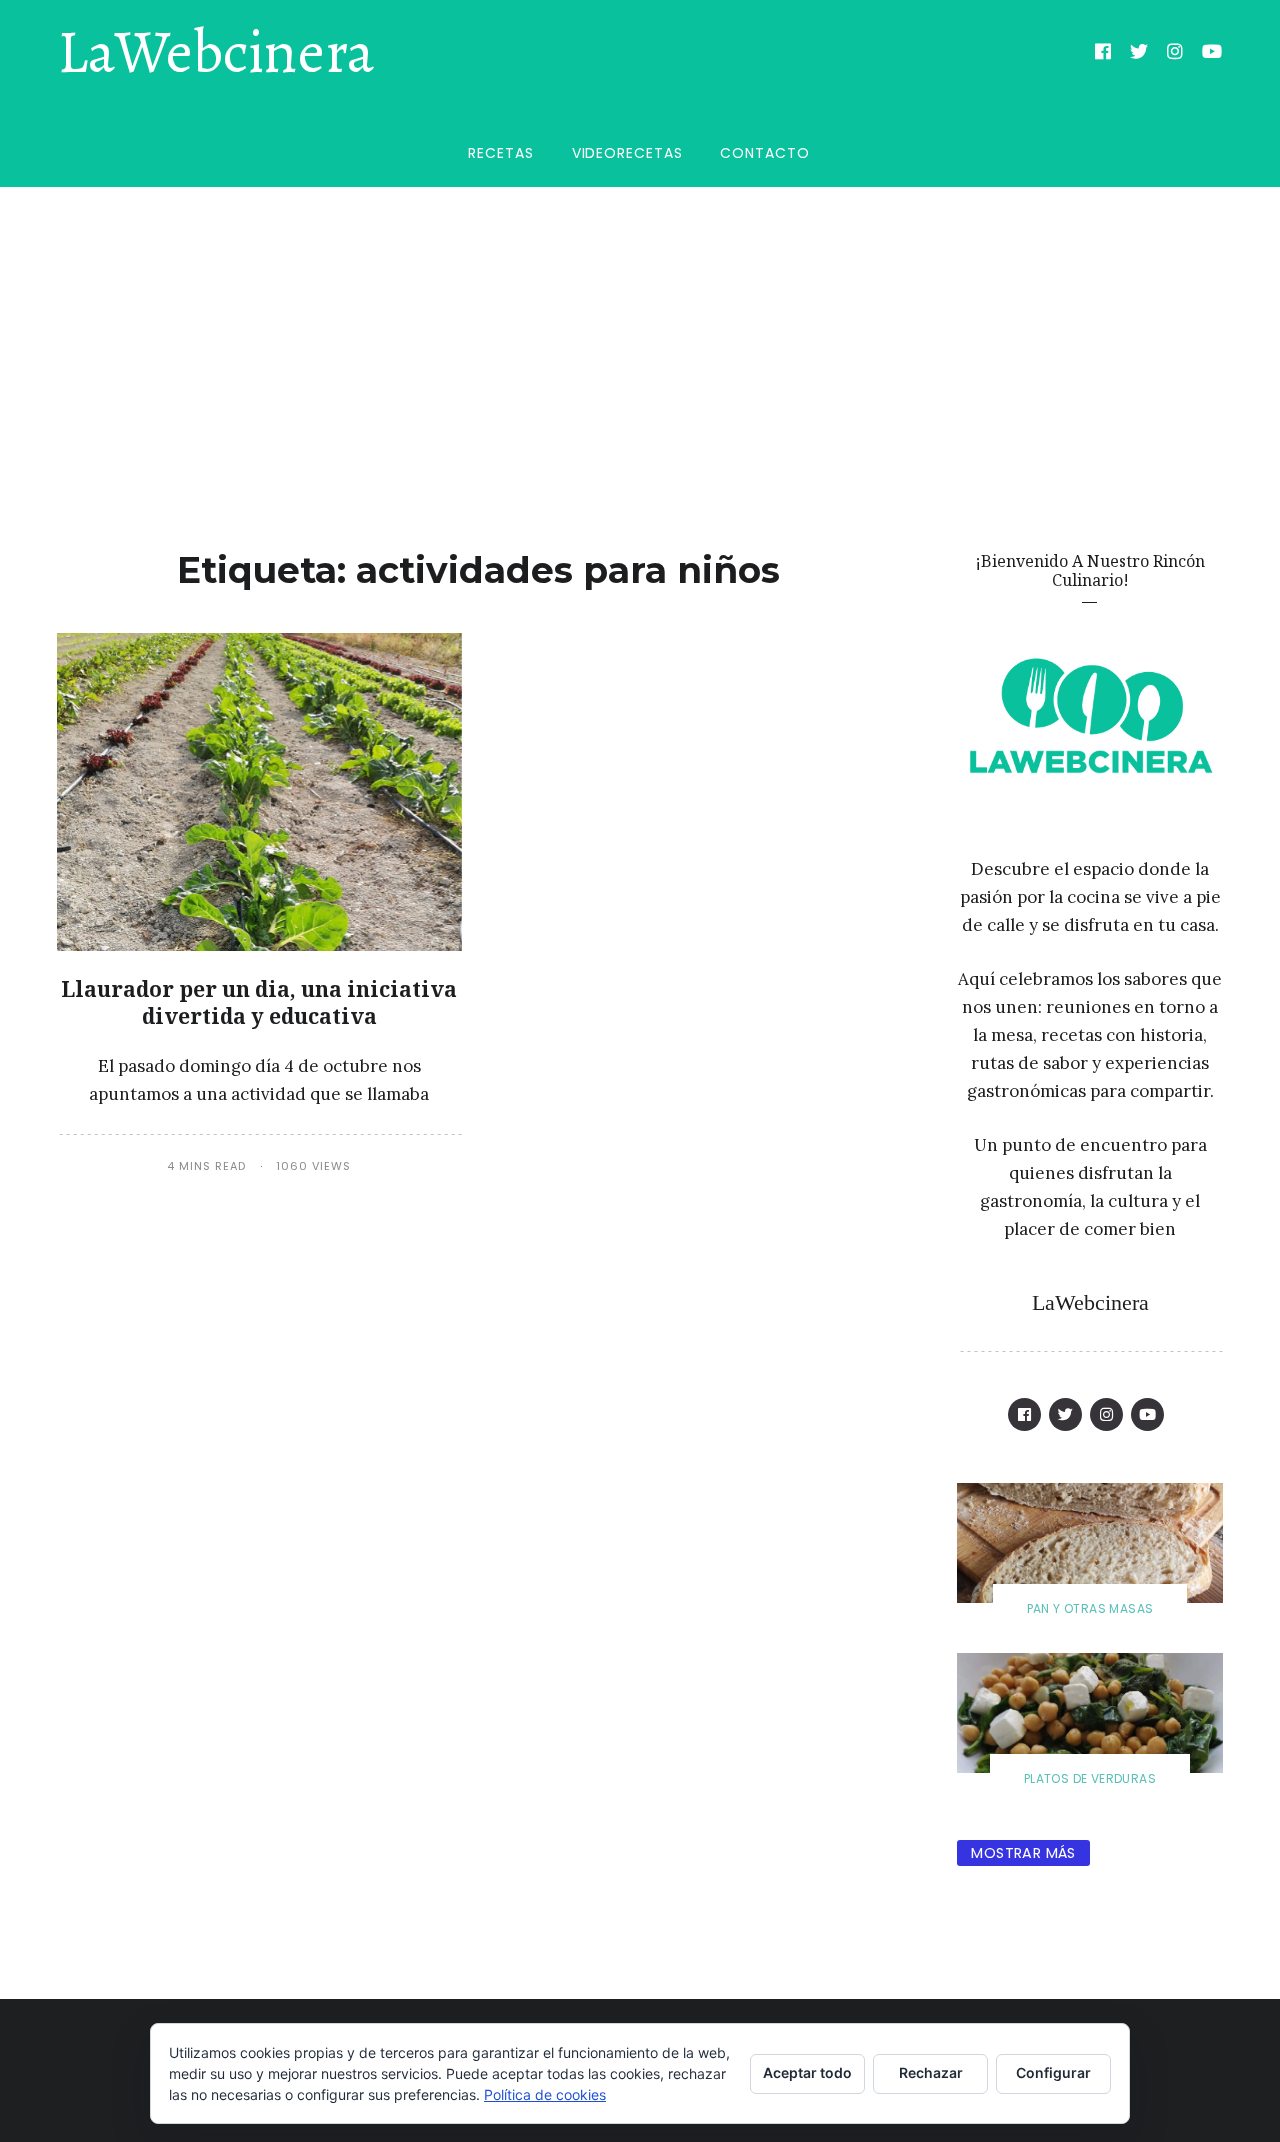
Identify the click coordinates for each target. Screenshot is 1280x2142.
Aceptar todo (807, 2072)
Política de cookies (545, 2094)
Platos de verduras (1090, 1778)
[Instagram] (1175, 54)
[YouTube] (1212, 54)
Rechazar (931, 2072)
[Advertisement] (640, 337)
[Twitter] (1139, 54)
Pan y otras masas (1090, 1608)
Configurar (1053, 2072)
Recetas (500, 153)
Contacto (764, 153)
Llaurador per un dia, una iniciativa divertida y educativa (259, 1002)
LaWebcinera (215, 53)
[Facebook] (1103, 54)
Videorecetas (627, 153)
